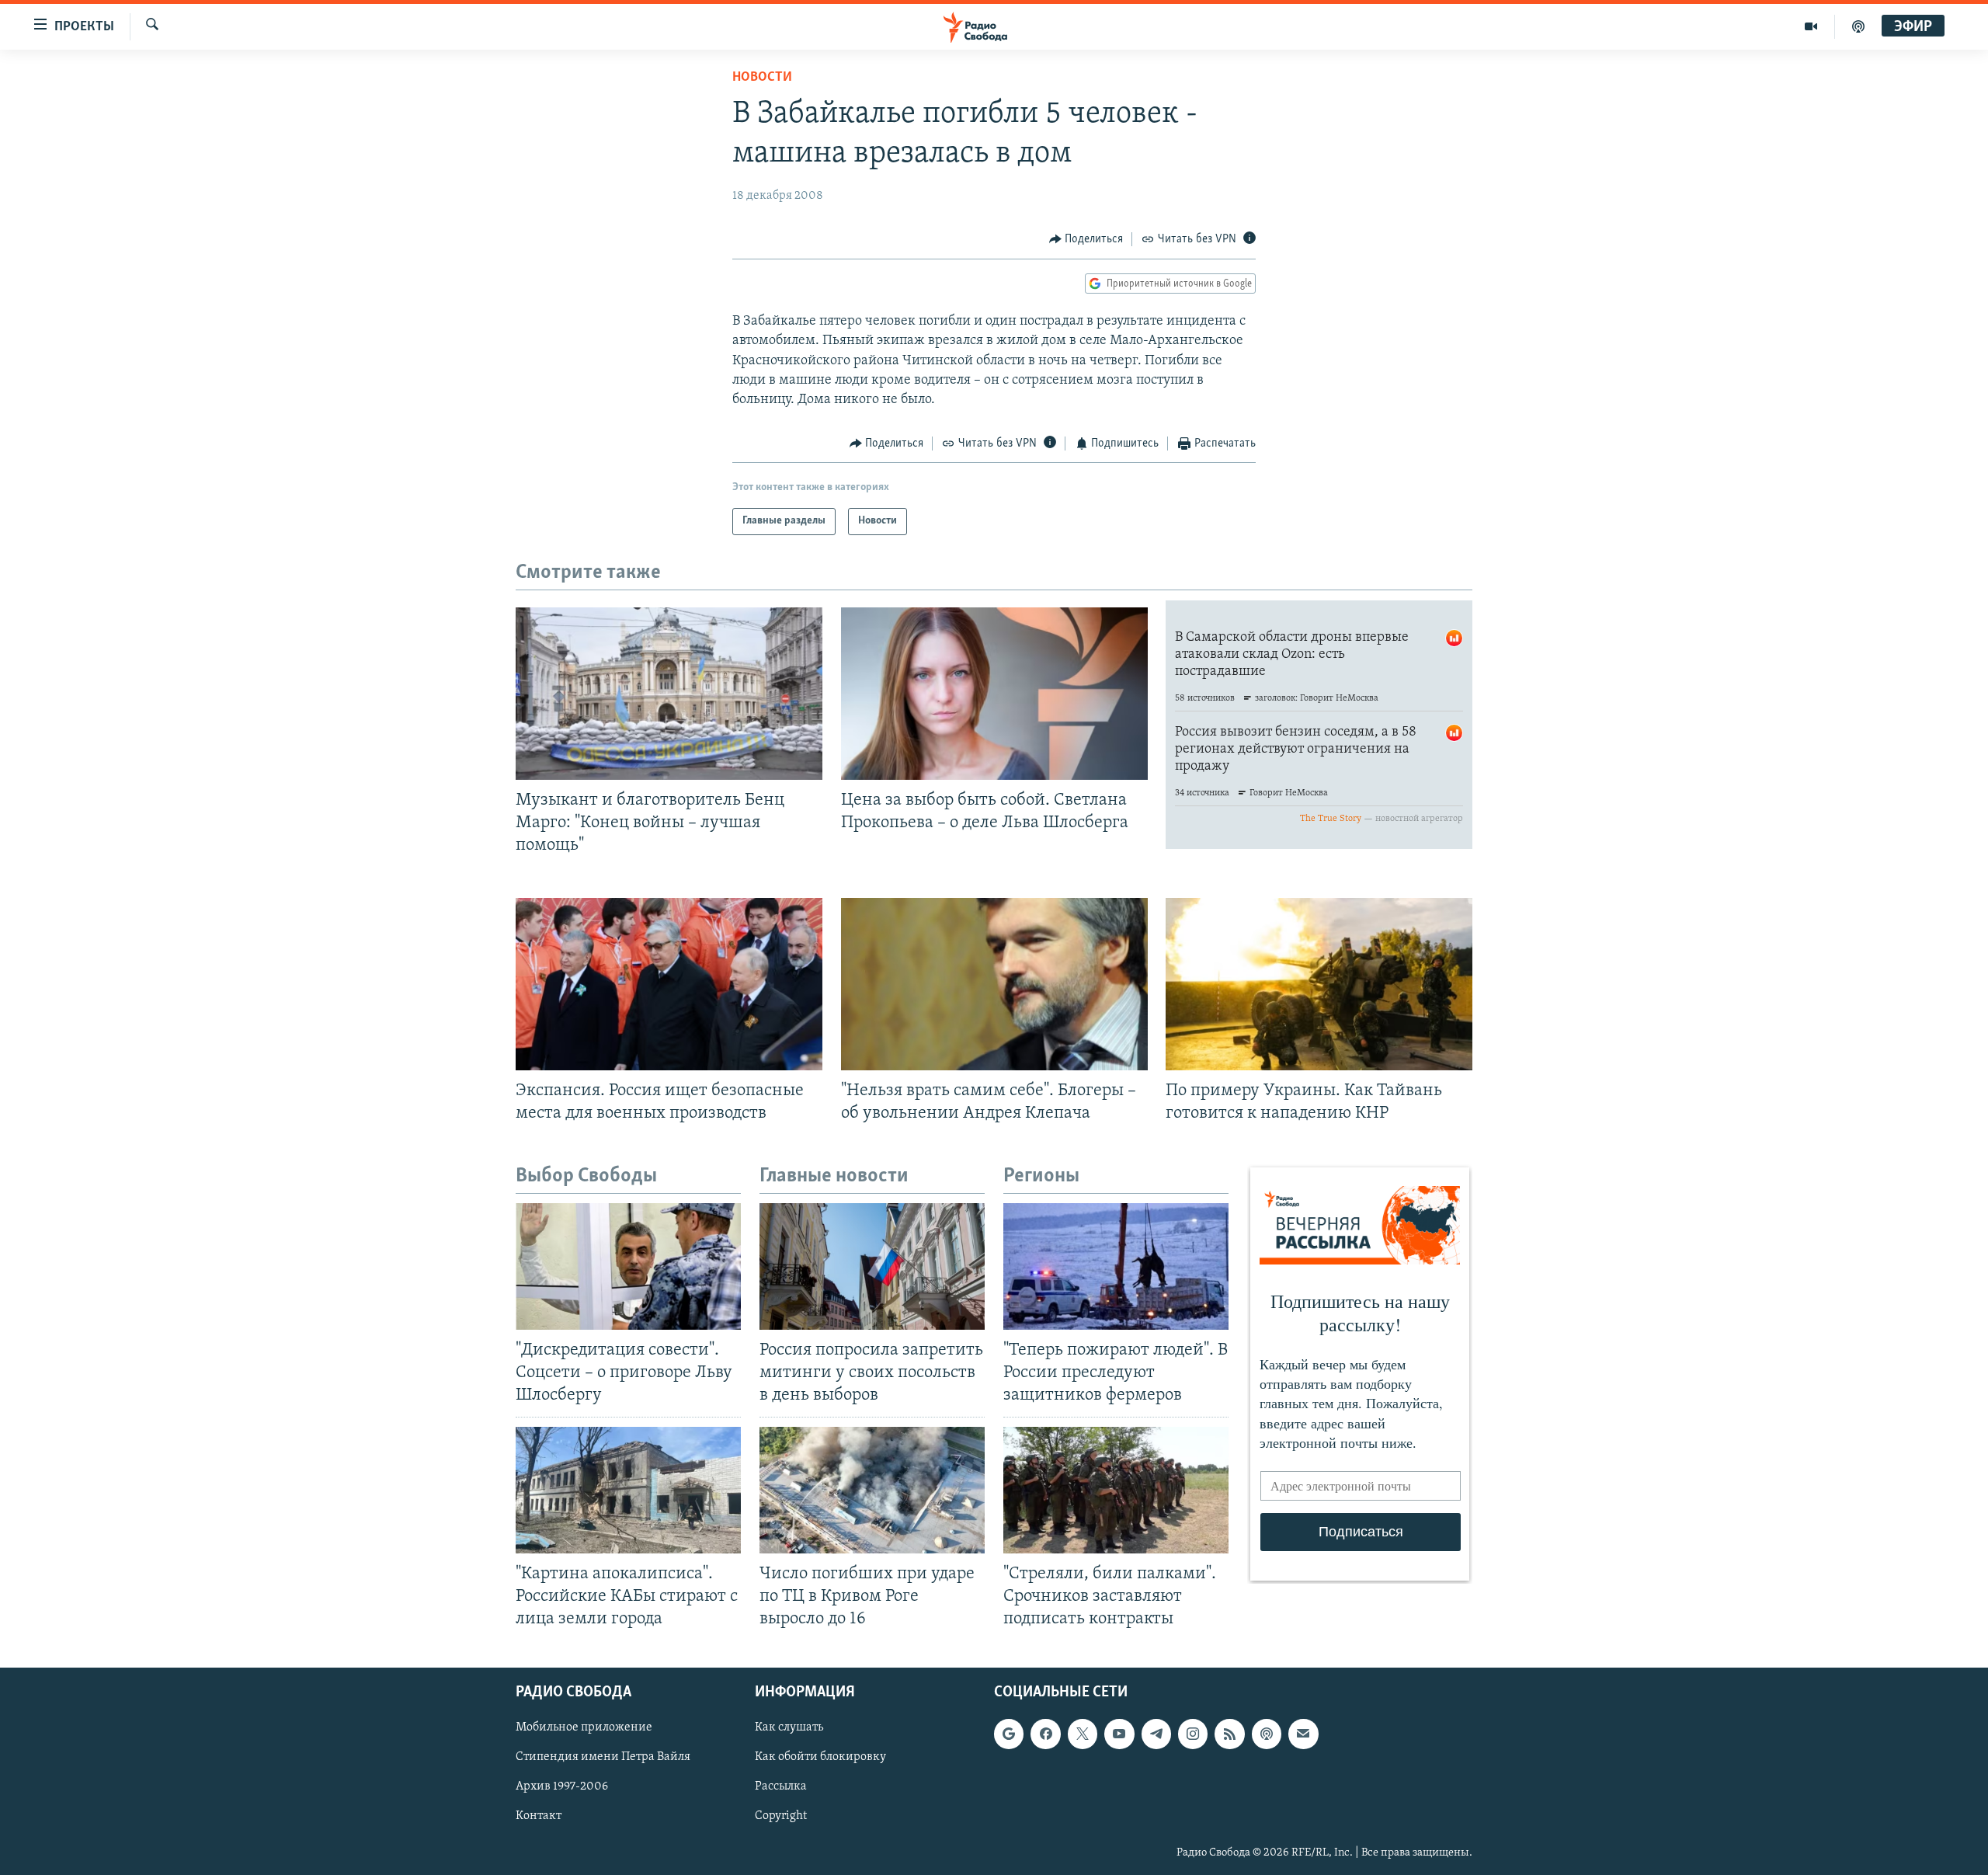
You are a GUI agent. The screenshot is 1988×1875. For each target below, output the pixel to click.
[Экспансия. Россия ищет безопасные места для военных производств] (669, 984)
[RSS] (1229, 1734)
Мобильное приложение (584, 1727)
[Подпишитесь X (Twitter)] (1083, 1734)
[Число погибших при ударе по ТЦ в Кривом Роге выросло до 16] (872, 1490)
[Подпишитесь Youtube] (1119, 1734)
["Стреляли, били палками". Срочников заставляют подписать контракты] (1116, 1490)
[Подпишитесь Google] (1009, 1734)
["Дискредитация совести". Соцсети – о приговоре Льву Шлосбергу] (628, 1266)
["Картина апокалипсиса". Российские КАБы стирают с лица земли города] (628, 1490)
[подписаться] (1303, 1734)
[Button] (1086, 239)
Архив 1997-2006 (562, 1787)
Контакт (539, 1817)
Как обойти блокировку (820, 1757)
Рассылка (781, 1787)
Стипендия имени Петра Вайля (603, 1757)
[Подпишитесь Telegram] (1156, 1734)
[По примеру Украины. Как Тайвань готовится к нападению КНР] (1319, 984)
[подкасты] (1858, 26)
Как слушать (789, 1727)
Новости (762, 78)
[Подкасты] (1267, 1734)
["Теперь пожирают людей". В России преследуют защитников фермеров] (1116, 1266)
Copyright (781, 1817)
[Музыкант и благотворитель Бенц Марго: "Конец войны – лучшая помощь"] (669, 694)
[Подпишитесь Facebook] (1045, 1734)
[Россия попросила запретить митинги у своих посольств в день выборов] (872, 1266)
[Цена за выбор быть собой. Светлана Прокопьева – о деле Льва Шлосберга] (994, 694)
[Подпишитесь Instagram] (1193, 1734)
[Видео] (1811, 26)
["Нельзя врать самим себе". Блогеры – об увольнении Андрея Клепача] (994, 984)
